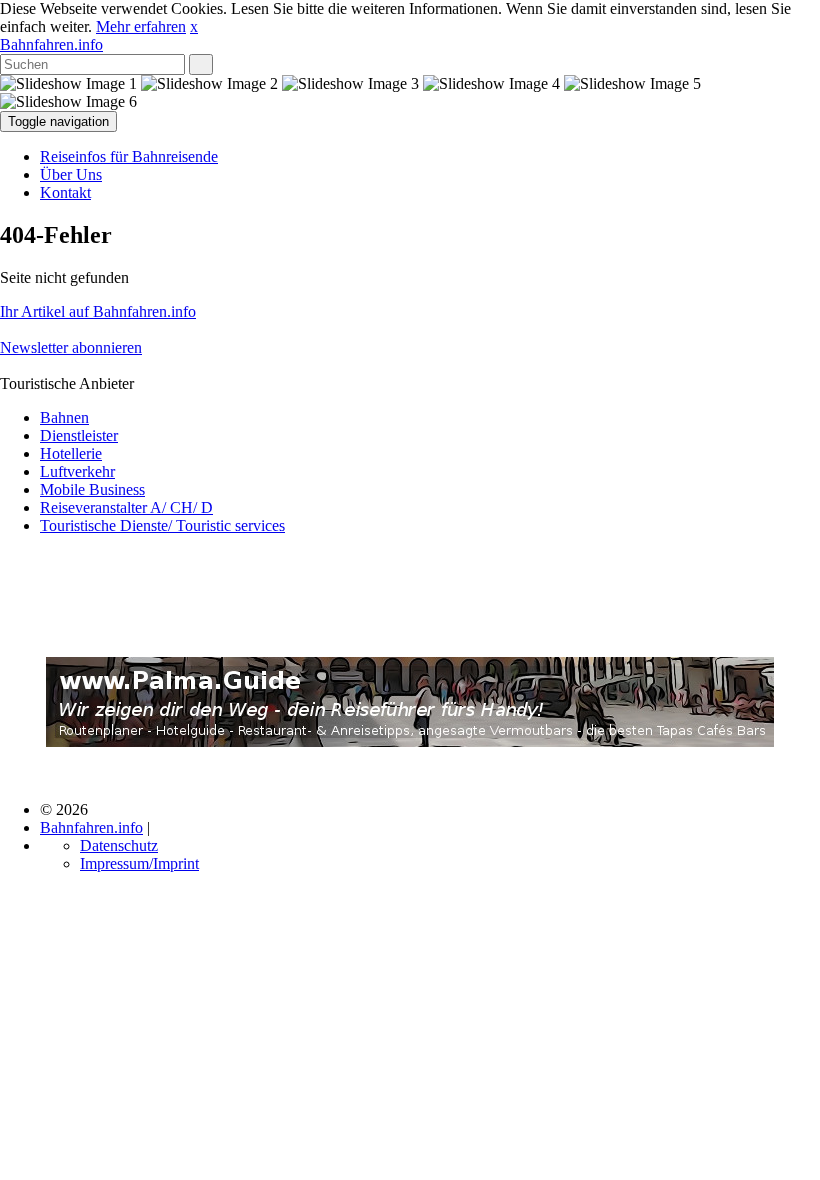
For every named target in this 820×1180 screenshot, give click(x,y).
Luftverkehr (77, 471)
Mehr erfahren (141, 26)
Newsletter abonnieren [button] (71, 347)
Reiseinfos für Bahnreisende (129, 156)
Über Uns (71, 174)
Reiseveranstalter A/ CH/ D (126, 507)
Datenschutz (119, 845)
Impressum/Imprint (139, 863)
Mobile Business (92, 489)
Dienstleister (79, 435)
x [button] (194, 26)
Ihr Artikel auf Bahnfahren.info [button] (98, 311)
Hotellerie (71, 453)
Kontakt (65, 192)
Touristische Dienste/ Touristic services (162, 525)
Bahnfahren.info (51, 44)
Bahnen (64, 417)
